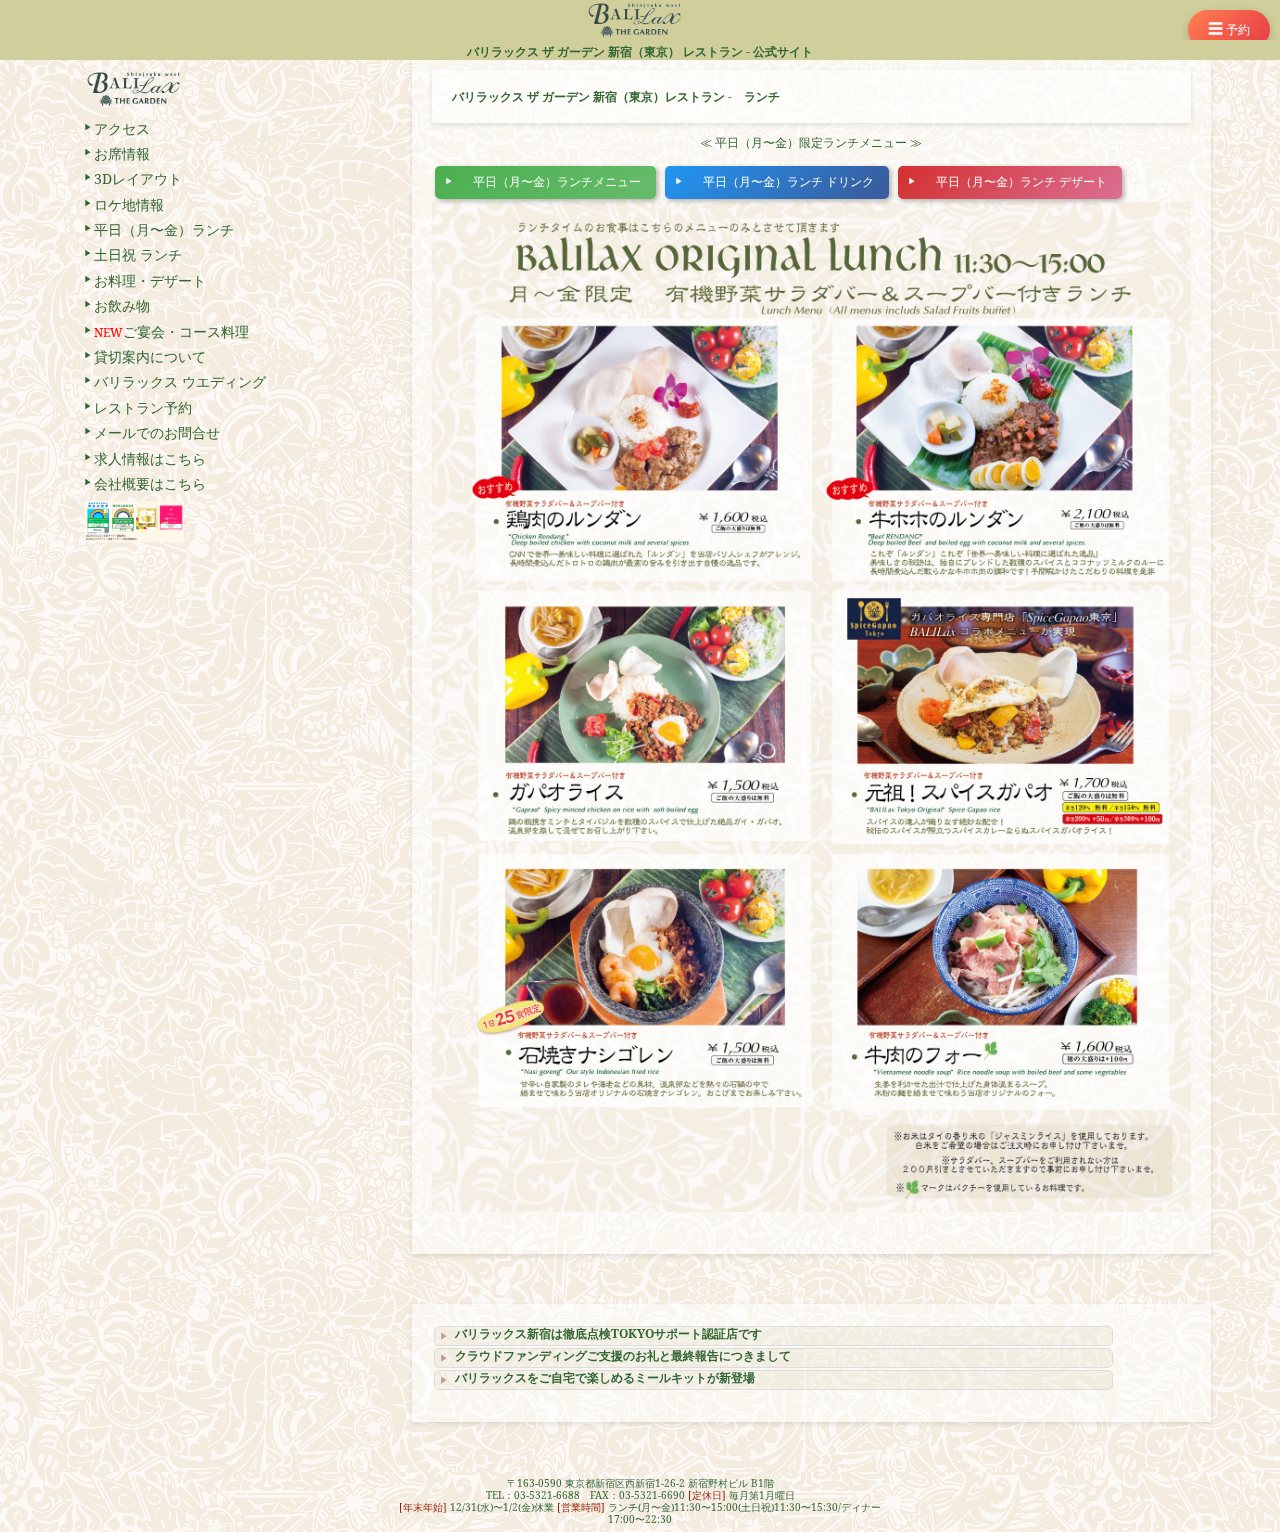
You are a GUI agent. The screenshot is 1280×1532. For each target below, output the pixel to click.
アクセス (122, 128)
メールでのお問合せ (157, 432)
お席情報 (122, 153)
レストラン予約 (143, 407)
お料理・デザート (150, 280)
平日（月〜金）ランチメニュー (557, 182)
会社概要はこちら (150, 483)
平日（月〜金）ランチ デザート (1021, 182)
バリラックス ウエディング (180, 381)
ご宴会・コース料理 (171, 331)
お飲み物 (122, 305)
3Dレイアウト (138, 178)
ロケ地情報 (129, 204)
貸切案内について (150, 356)
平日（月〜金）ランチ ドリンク (788, 182)
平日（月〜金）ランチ (164, 229)
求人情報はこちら (150, 458)
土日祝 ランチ (138, 254)
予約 (1229, 28)
